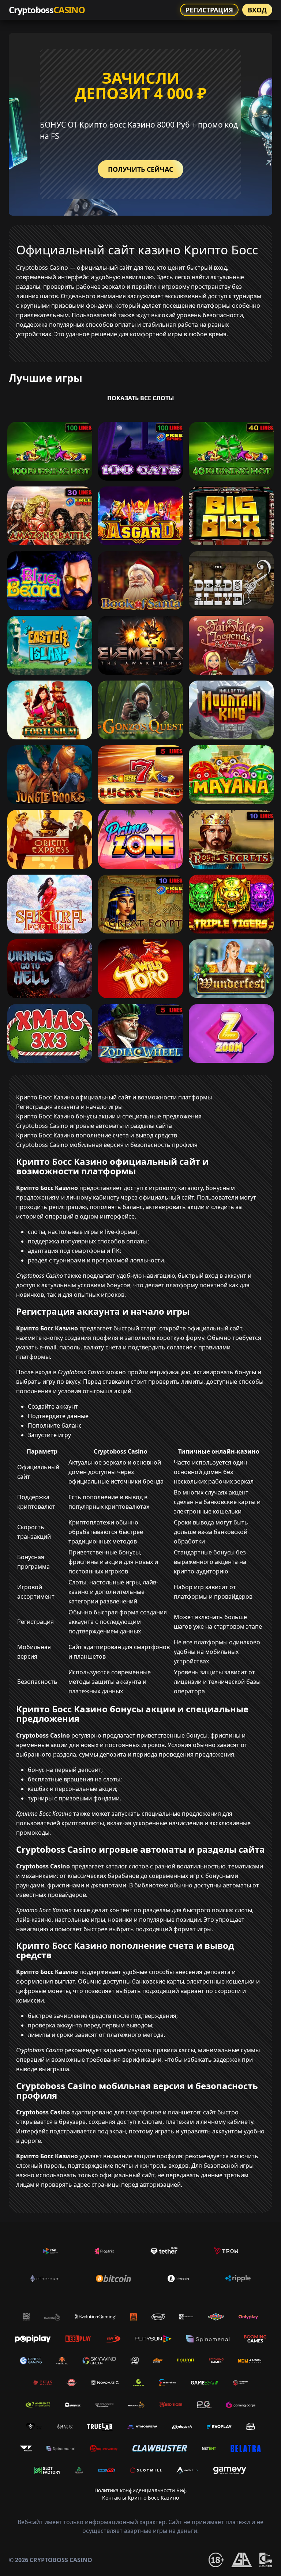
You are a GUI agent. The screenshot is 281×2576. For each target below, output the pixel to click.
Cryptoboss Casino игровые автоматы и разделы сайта (94, 1126)
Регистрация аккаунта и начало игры (69, 1107)
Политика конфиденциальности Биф (140, 2490)
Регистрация (209, 10)
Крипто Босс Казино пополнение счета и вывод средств (97, 1135)
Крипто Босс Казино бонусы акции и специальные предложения (109, 1116)
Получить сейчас (140, 169)
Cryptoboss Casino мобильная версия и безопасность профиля (107, 1145)
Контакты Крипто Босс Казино (140, 2498)
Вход (257, 10)
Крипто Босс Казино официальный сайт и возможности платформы (114, 1097)
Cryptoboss (47, 10)
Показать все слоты (141, 398)
